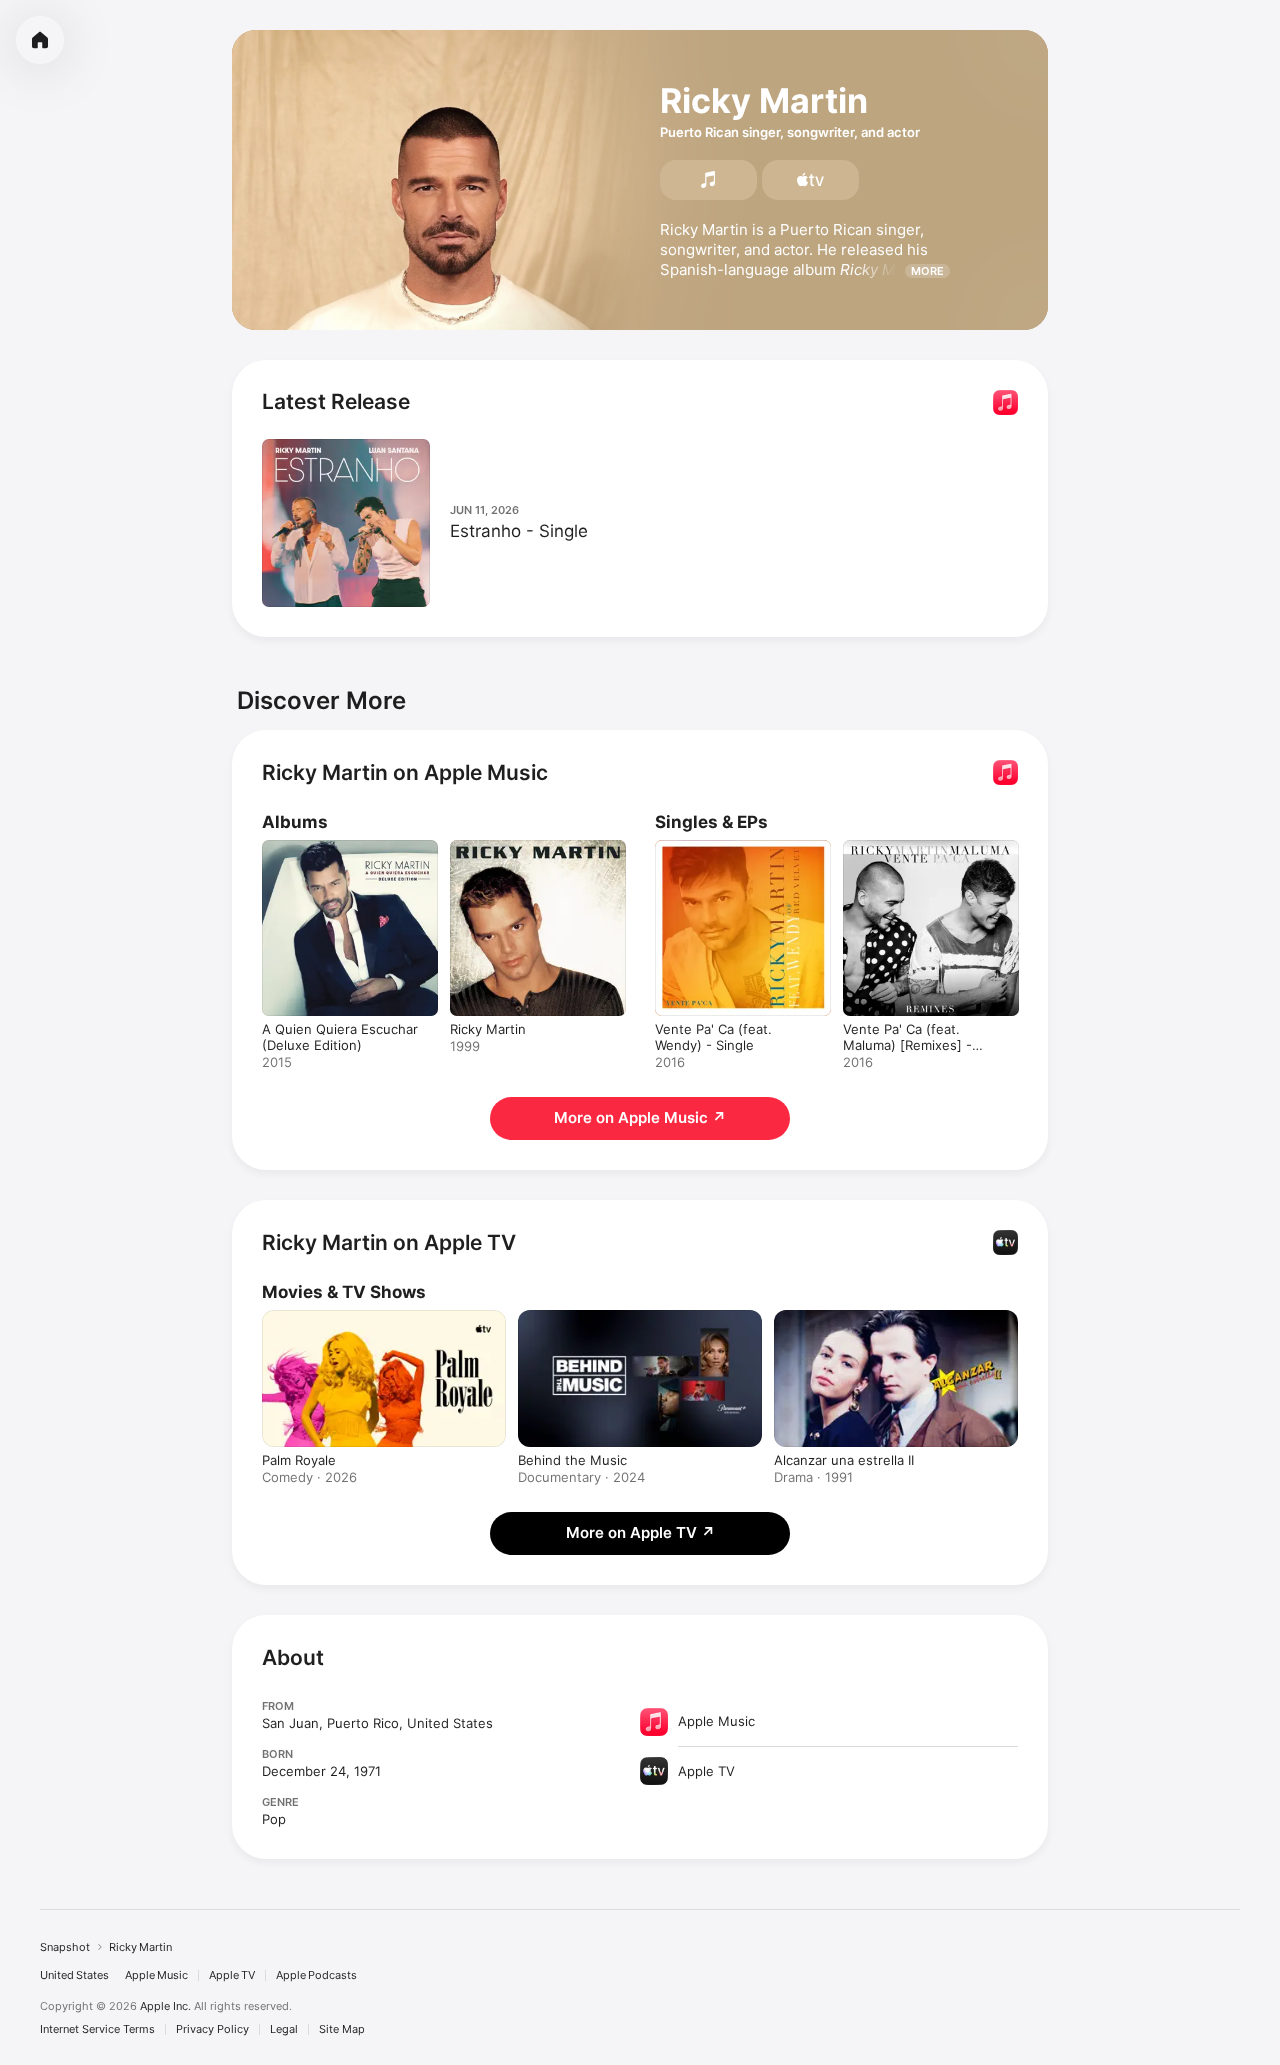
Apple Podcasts (316, 1975)
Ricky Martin (488, 848)
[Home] (40, 40)
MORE (927, 271)
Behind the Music (572, 1460)
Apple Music (156, 1975)
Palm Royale (299, 1460)
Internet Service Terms (97, 2029)
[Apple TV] (810, 180)
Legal (284, 2029)
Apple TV (232, 1975)
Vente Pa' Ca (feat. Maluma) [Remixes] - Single (930, 856)
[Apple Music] (708, 180)
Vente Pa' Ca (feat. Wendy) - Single (739, 856)
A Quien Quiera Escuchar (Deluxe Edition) (340, 856)
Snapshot (65, 1947)
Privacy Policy (212, 2029)
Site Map (342, 2029)
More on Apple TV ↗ (640, 1532)
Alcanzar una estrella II (844, 1460)
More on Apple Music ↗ (640, 1117)
